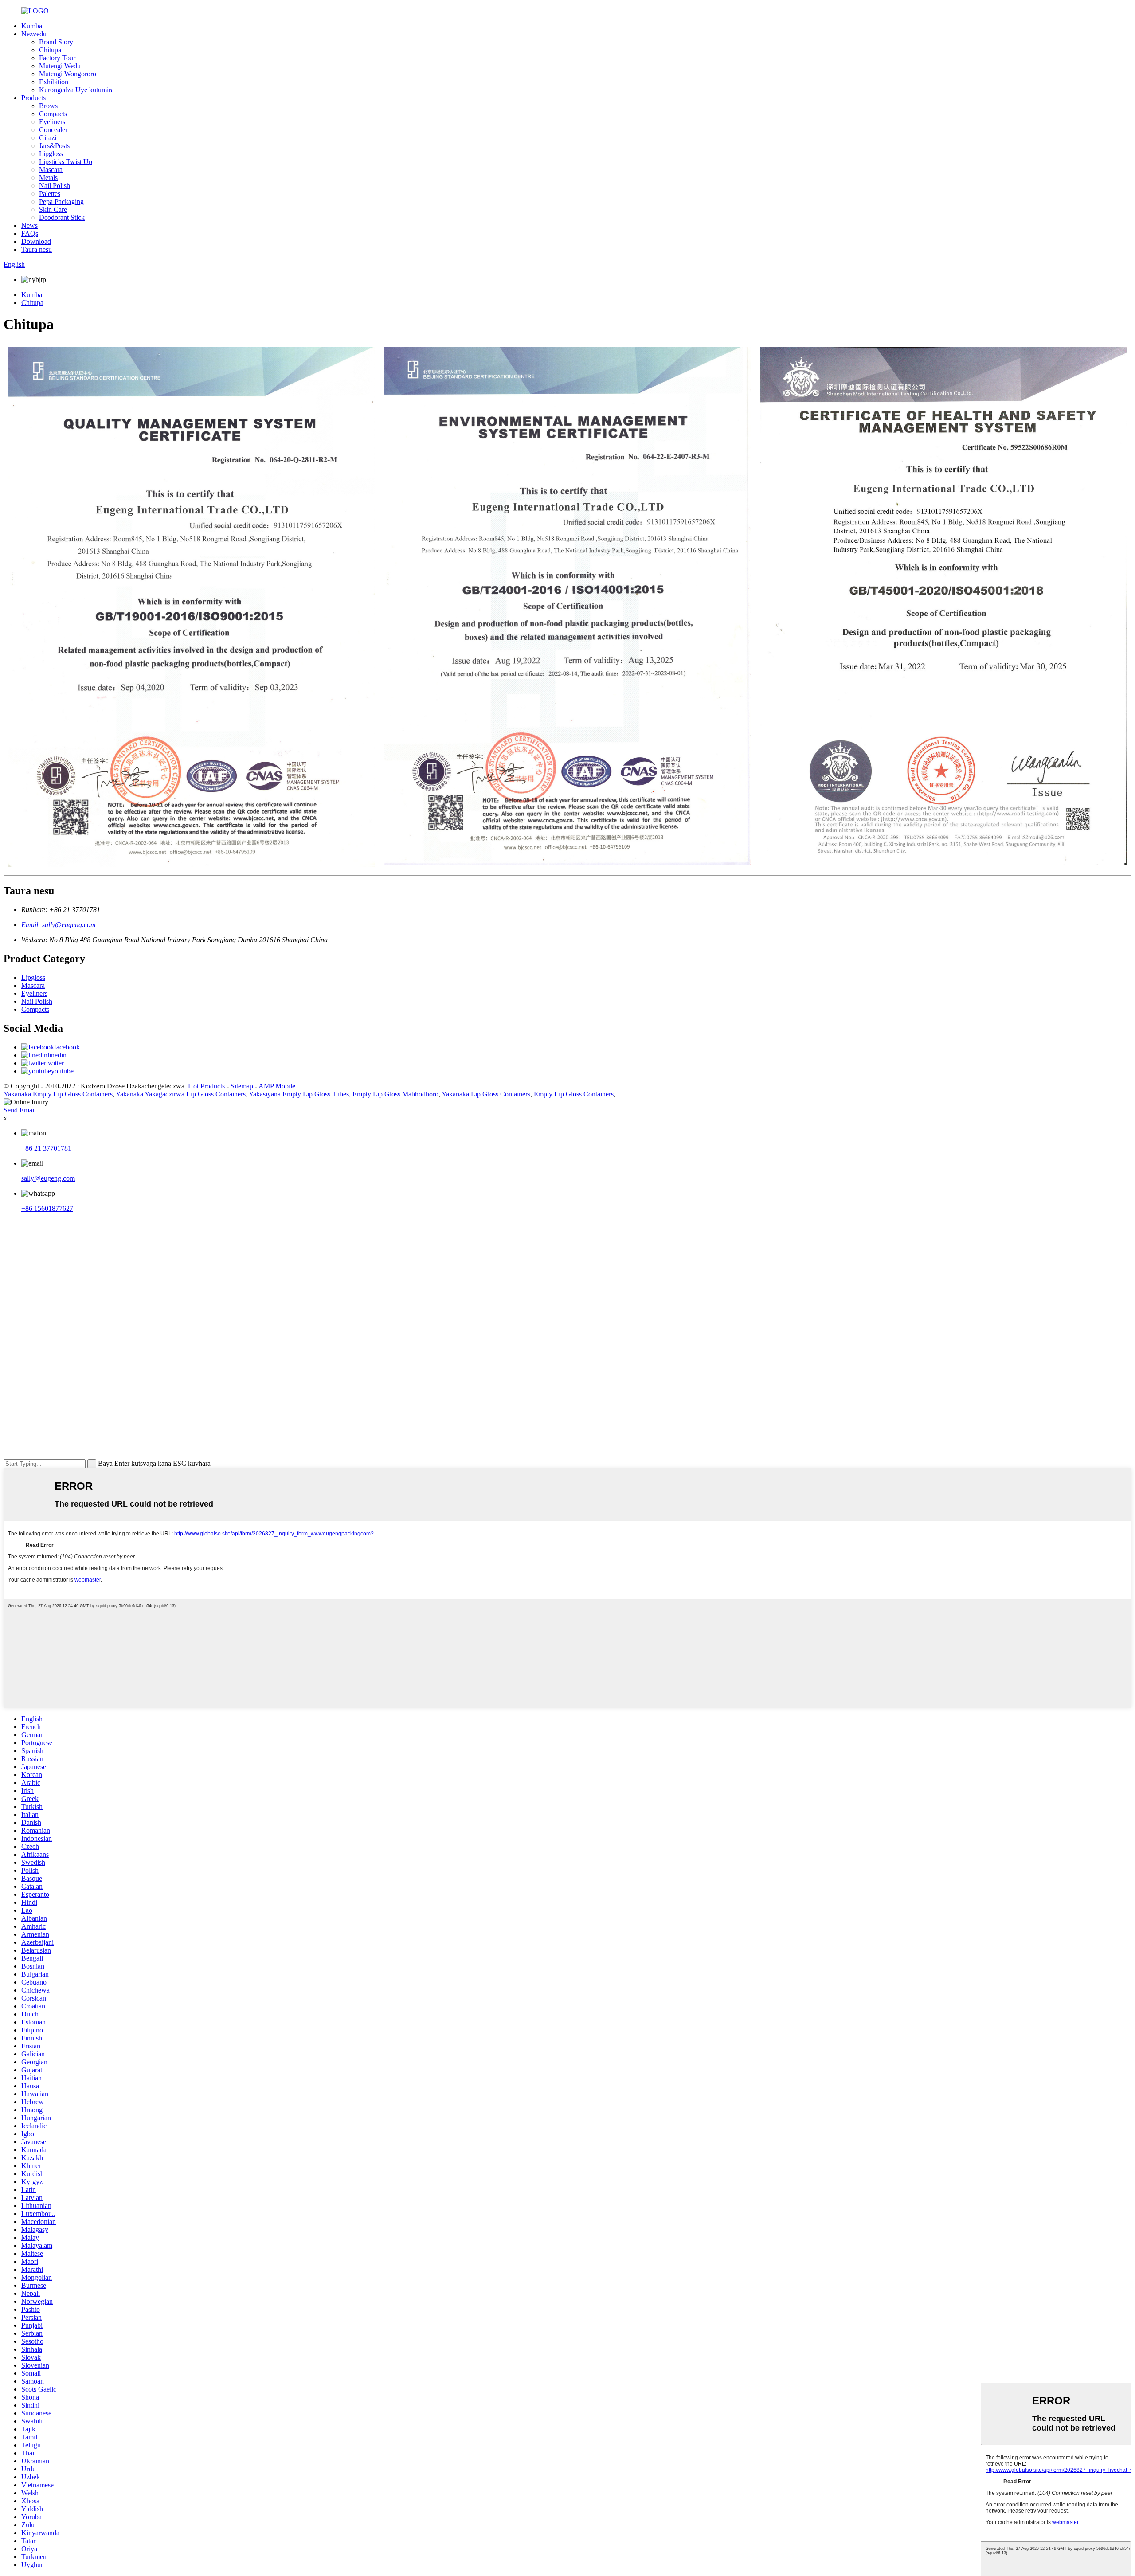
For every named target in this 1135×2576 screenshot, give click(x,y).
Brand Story (56, 42)
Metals (48, 178)
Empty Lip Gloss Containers (574, 1094)
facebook (67, 1047)
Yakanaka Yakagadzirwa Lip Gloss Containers (181, 1094)
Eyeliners (52, 122)
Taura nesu (37, 249)
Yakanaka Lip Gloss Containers (486, 1094)
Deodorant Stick (62, 217)
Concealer (53, 130)
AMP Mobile (277, 1086)
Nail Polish (55, 186)
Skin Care (53, 209)
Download (36, 241)
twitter (55, 1063)
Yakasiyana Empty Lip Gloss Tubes (299, 1094)
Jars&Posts (54, 146)
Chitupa (50, 50)
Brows (48, 106)
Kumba (32, 26)
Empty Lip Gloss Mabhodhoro (395, 1094)
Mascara (51, 170)
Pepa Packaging (61, 202)
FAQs (30, 233)
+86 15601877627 (47, 1208)
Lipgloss (51, 154)
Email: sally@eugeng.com (59, 925)
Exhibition (54, 82)
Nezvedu (34, 34)
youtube (62, 1071)
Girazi (48, 138)
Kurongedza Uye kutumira (76, 90)
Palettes (50, 194)
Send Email (20, 1110)
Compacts (53, 114)
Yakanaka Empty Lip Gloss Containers (58, 1094)
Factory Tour (57, 58)
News (29, 225)
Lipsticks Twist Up (66, 162)
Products (33, 98)
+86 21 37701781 (46, 1148)
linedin (57, 1055)
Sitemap (242, 1086)
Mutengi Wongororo (68, 74)
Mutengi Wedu (60, 66)
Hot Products (206, 1086)
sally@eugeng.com (48, 1178)
